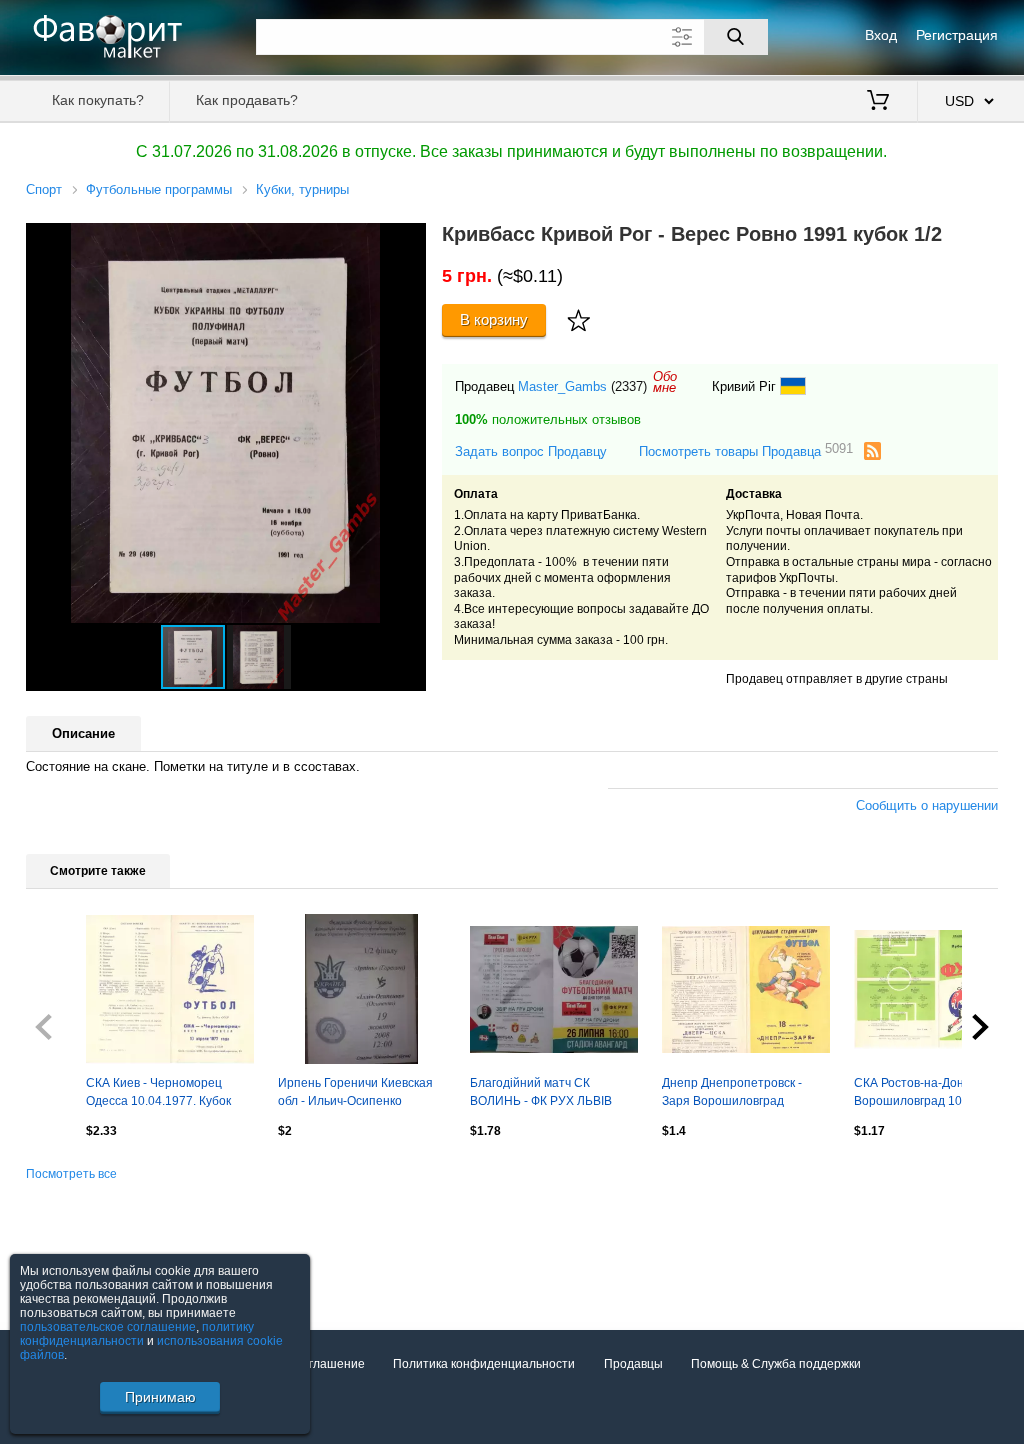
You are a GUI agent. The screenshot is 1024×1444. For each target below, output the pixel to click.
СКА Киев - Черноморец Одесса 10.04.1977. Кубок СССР (158, 1094)
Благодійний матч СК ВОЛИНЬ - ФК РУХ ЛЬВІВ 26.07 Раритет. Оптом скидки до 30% (552, 1094)
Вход (881, 35)
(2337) (629, 386)
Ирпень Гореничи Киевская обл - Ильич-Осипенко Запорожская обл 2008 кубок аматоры (359, 1094)
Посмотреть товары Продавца (746, 450)
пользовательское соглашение (108, 1327)
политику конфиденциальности (137, 1334)
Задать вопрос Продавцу (531, 451)
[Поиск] (736, 37)
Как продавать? (247, 100)
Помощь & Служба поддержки (776, 1364)
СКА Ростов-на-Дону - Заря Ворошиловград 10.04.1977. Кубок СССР (933, 1094)
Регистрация (957, 35)
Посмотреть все (71, 1174)
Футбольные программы (159, 189)
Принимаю (160, 1397)
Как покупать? (98, 100)
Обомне (665, 382)
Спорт (44, 189)
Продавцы (633, 1364)
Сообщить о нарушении (927, 805)
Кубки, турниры (302, 189)
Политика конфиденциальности (484, 1364)
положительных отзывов (548, 419)
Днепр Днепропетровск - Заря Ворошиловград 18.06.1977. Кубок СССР (732, 1094)
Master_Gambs (562, 386)
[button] (408, 241)
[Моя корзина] (878, 102)
